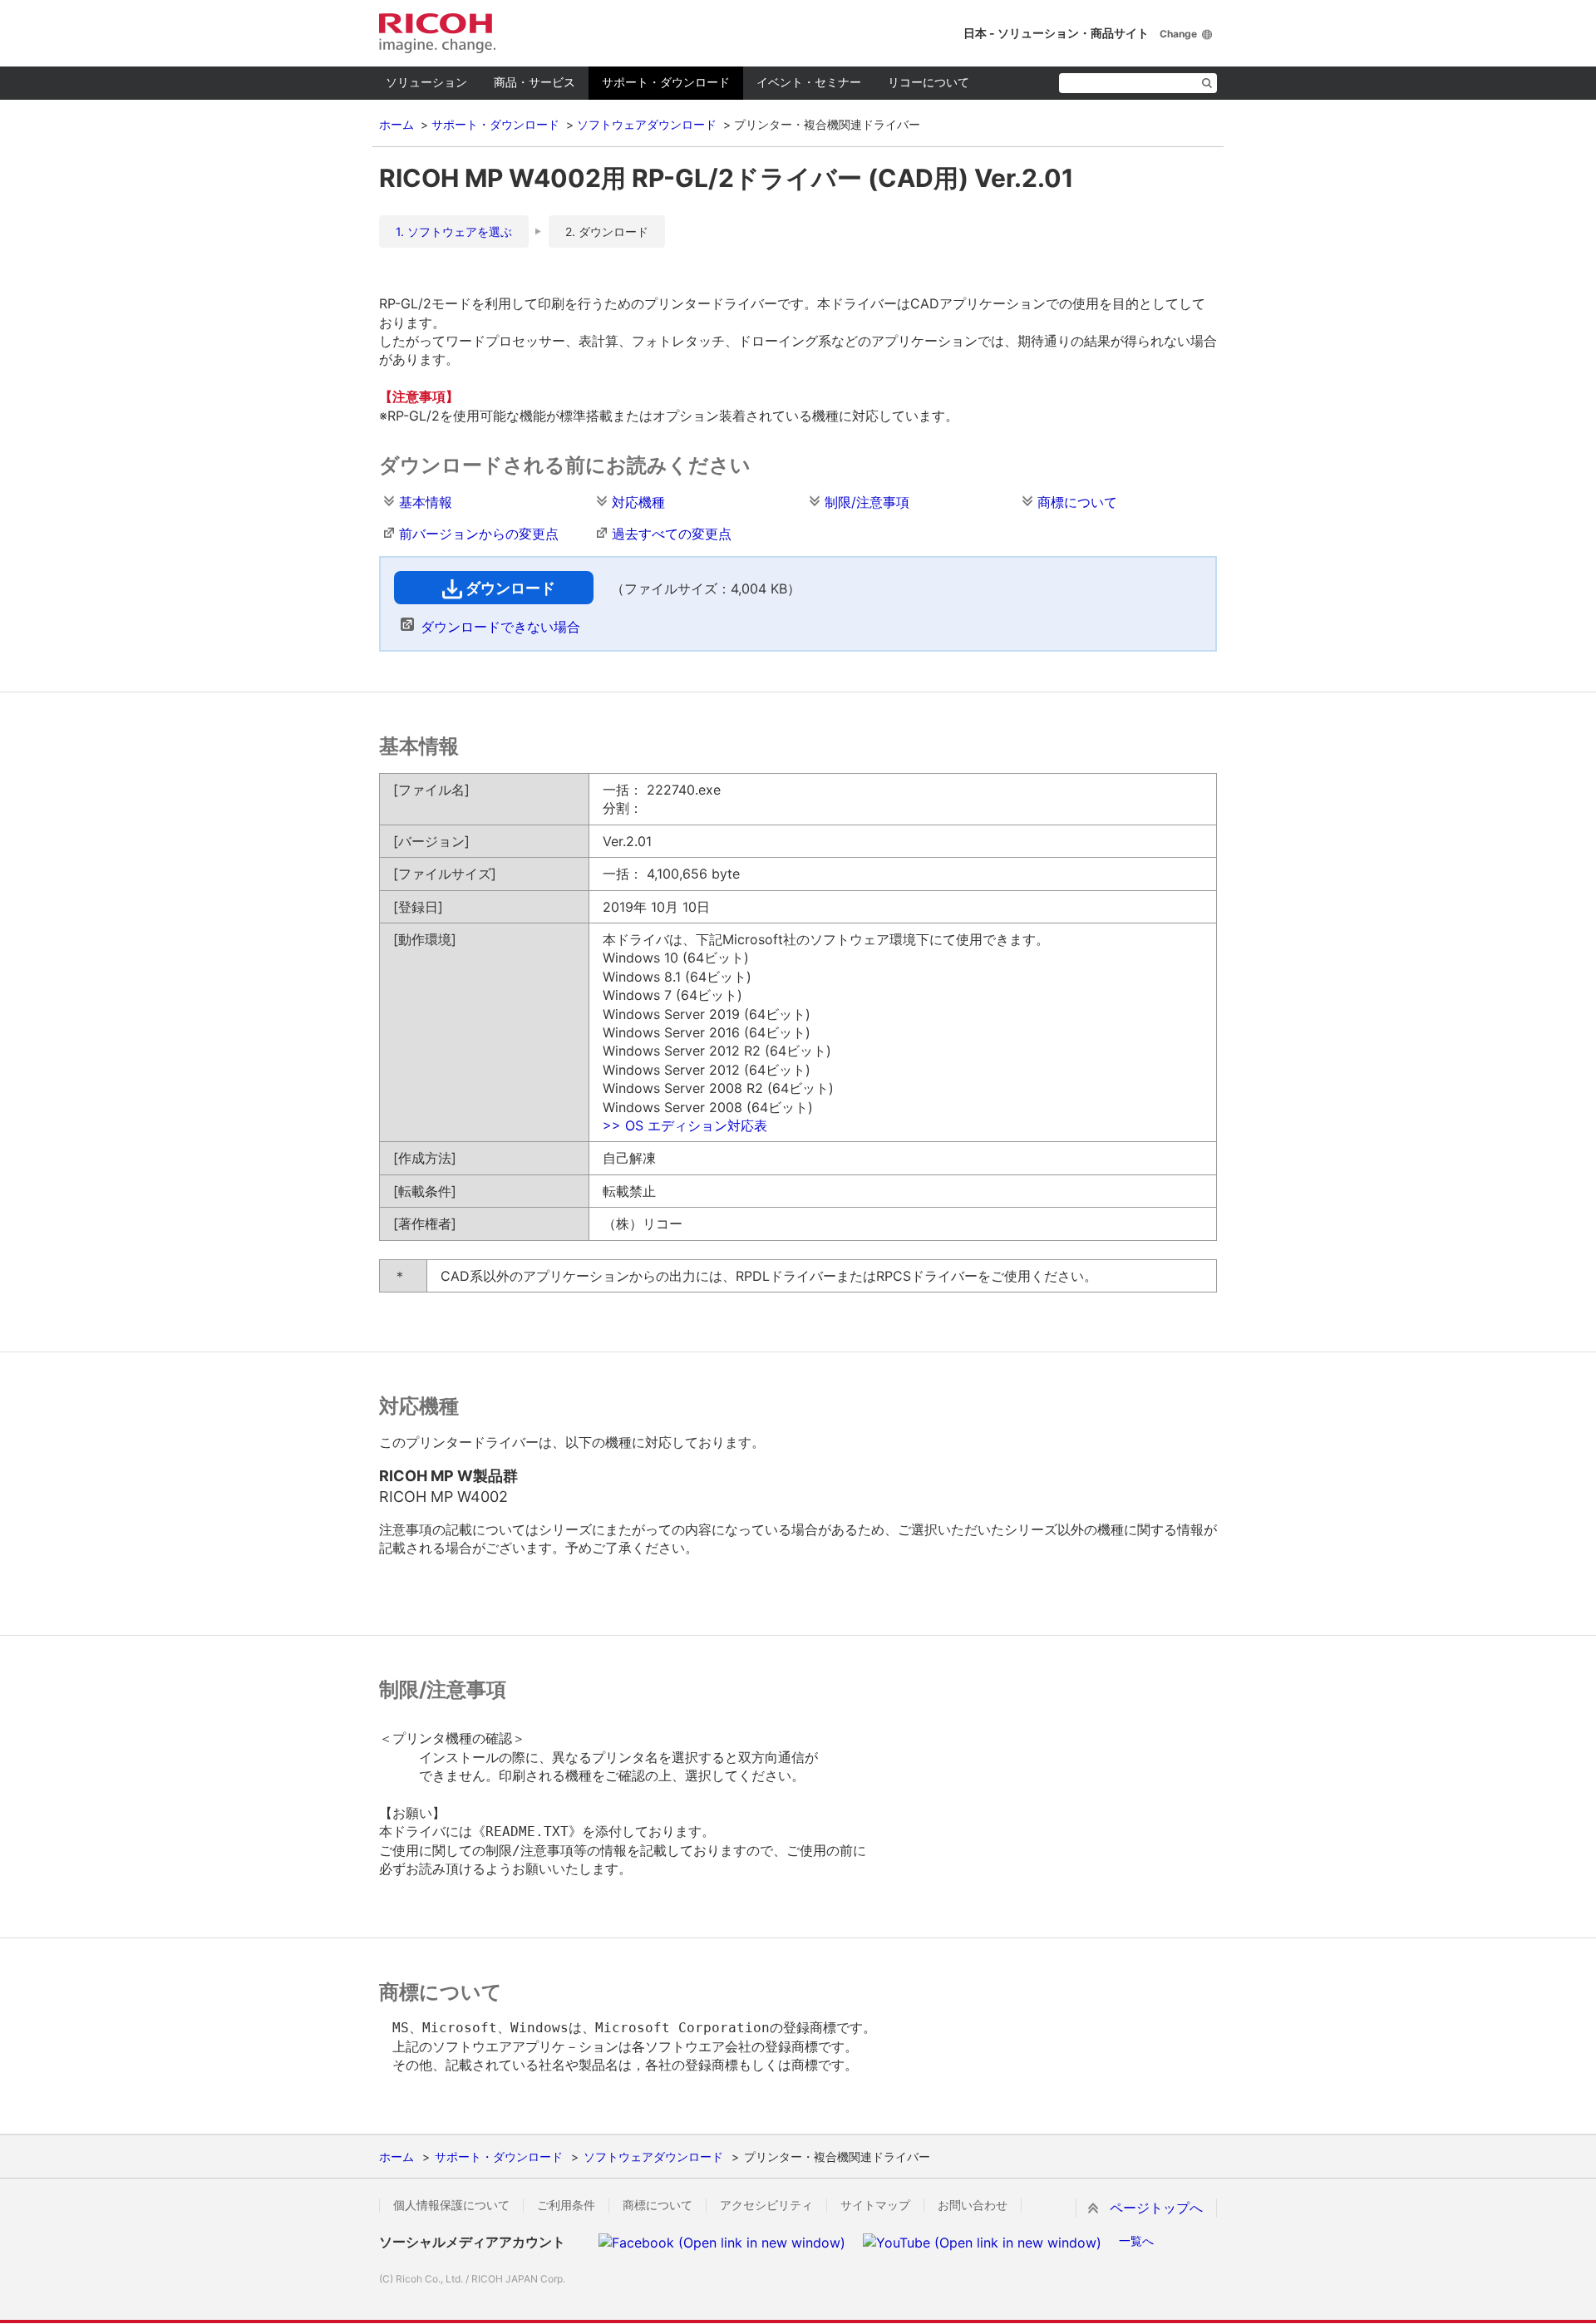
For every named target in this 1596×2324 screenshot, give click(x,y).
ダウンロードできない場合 (500, 627)
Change (1178, 34)
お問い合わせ (973, 2205)
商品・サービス (534, 82)
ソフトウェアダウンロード (647, 124)
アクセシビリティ (766, 2205)
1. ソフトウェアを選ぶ (454, 231)
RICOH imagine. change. (437, 33)
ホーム (397, 124)
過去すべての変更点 (672, 534)
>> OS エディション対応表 (685, 1125)
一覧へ (1136, 2240)
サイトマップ (875, 2205)
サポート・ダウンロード (666, 82)
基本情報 (426, 502)
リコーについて (929, 82)
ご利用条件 (566, 2205)
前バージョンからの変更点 (479, 534)
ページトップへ (1156, 2208)
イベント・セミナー (809, 82)
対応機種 (638, 502)
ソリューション (426, 82)
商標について (1077, 502)
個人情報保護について (451, 2205)
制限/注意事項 (867, 502)
